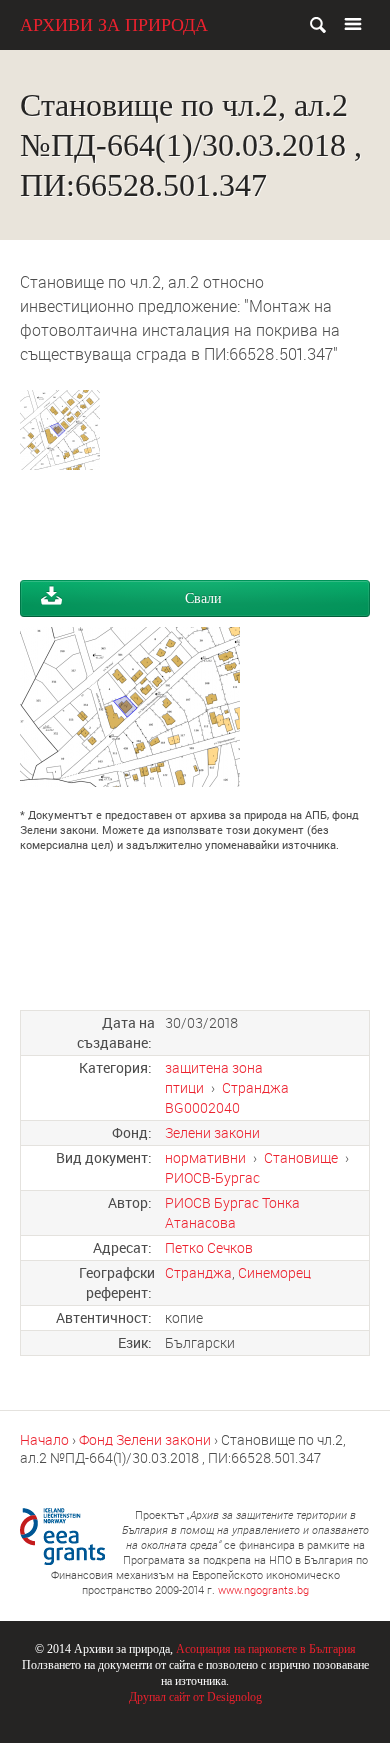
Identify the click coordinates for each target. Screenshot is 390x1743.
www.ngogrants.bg (263, 1589)
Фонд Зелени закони (145, 1439)
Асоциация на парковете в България (266, 1649)
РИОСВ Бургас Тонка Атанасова (232, 1212)
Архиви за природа (114, 25)
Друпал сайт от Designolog (195, 1697)
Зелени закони (212, 1132)
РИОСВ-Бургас (212, 1177)
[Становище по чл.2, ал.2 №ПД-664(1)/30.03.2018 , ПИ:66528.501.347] (60, 458)
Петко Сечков (209, 1247)
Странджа (198, 1272)
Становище (301, 1157)
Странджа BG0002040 (227, 1097)
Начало (44, 1439)
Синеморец (274, 1272)
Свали (203, 598)
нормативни (205, 1157)
